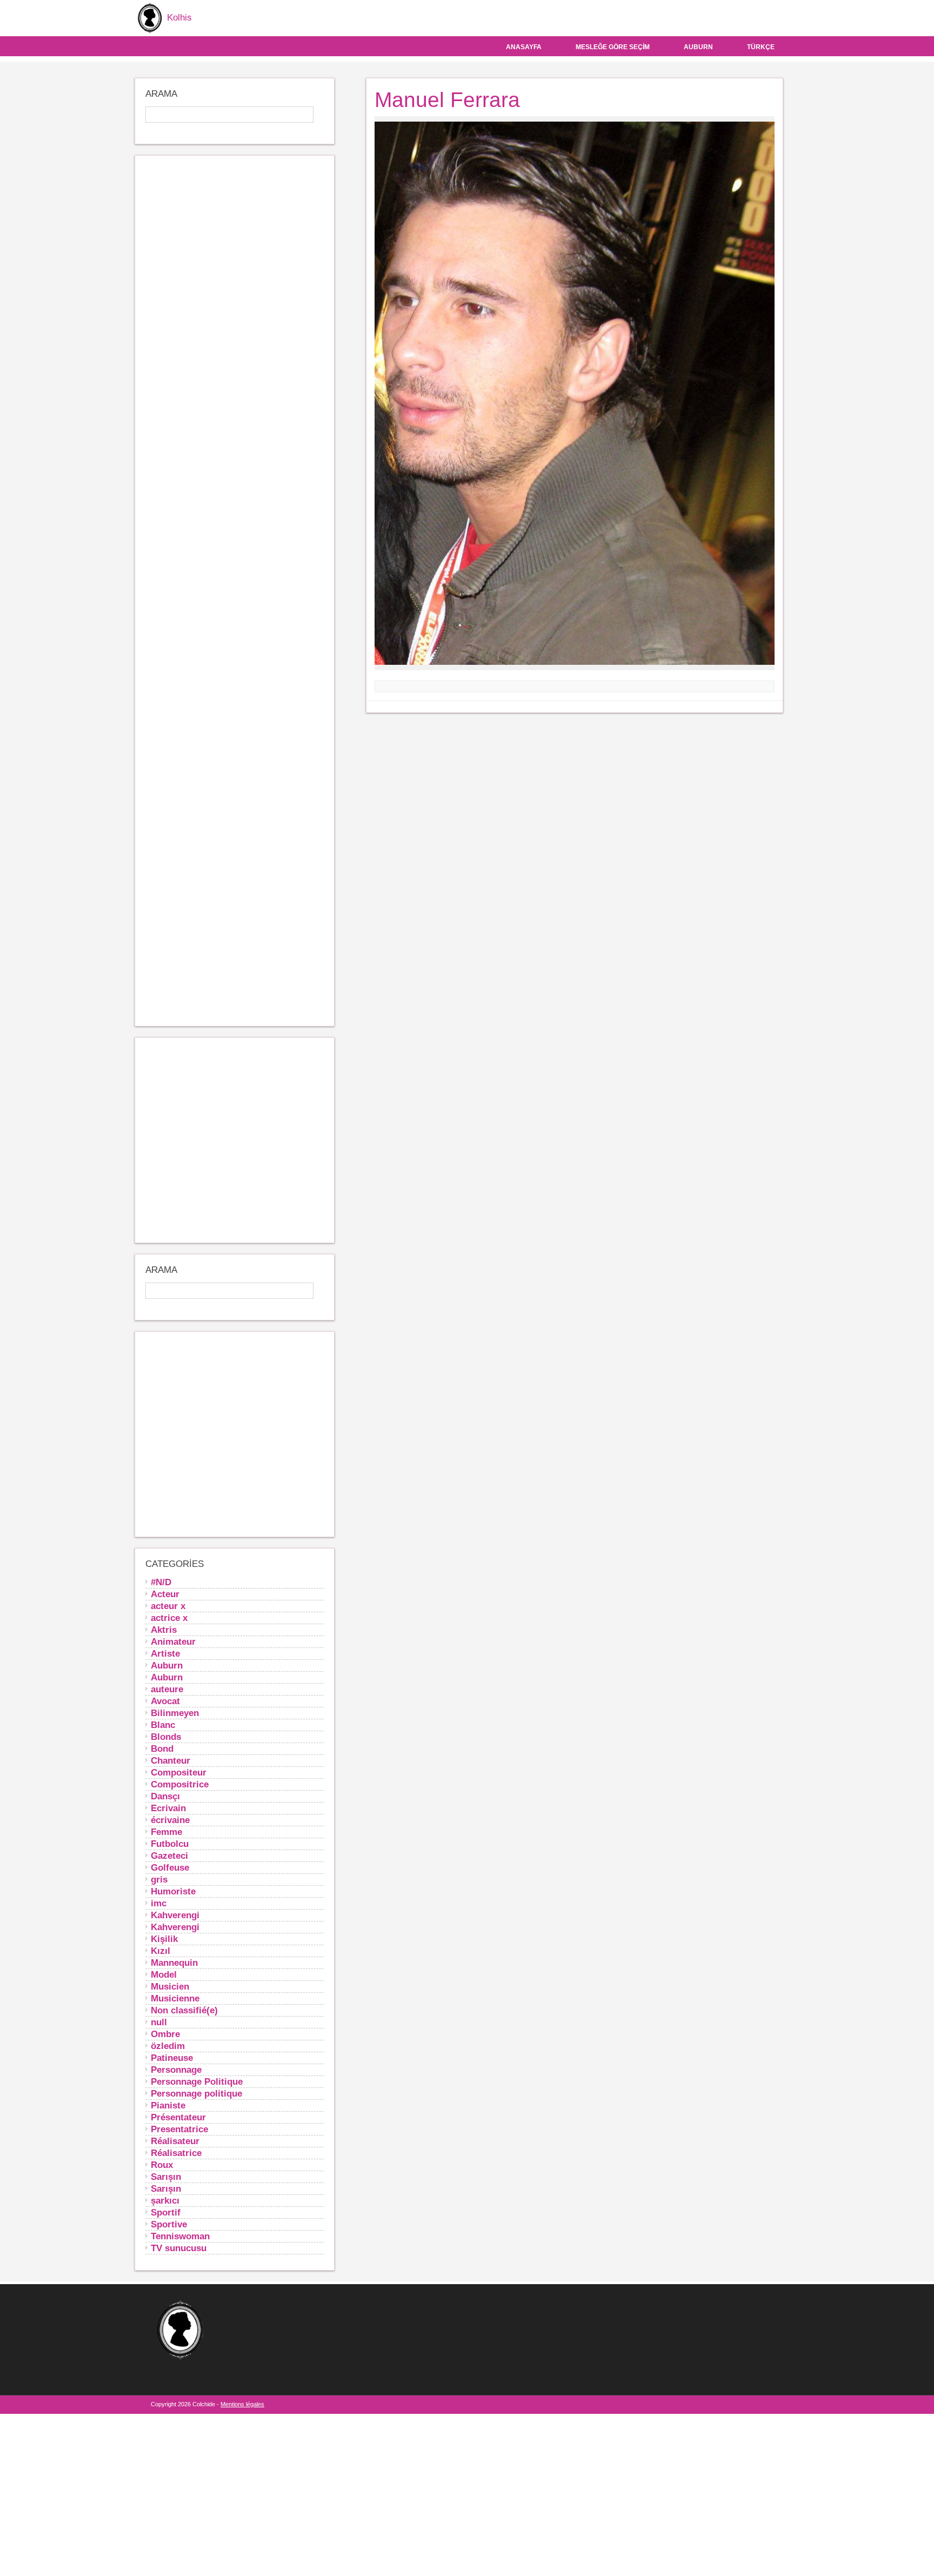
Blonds (166, 1737)
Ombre (165, 2034)
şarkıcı (165, 2200)
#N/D (161, 1582)
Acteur (165, 1594)
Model (164, 1974)
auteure (167, 1689)
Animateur (173, 1641)
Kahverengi (175, 1915)
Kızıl (161, 1951)
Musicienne (175, 1998)
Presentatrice (179, 2129)
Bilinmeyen (175, 1713)
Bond (162, 1749)
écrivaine (170, 1820)
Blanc (163, 1725)
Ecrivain (168, 1808)
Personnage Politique (197, 2081)
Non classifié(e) (184, 2010)
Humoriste (173, 1891)
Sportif (166, 2212)
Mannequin (174, 1963)
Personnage (176, 2070)
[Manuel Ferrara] (564, 394)
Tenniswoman (180, 2236)
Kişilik (164, 1939)
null (159, 2022)
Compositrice (180, 1784)
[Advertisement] (235, 591)
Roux (162, 2165)
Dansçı (165, 1796)
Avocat (165, 1701)
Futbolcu (170, 1844)
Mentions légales (242, 2404)
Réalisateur (175, 2141)
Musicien (170, 1986)
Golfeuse (170, 1867)
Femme (166, 1832)
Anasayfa (524, 47)
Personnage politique (196, 2093)
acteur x (168, 1606)
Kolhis (178, 18)
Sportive (169, 2224)
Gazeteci (169, 1856)
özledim (168, 2046)
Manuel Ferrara (447, 100)
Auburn (698, 47)
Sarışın (166, 2177)
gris (159, 1879)
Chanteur (171, 1760)
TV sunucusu (179, 2248)
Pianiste (168, 2105)
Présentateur (178, 2117)
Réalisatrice (176, 2153)
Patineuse (172, 2058)
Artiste (165, 1653)
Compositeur (179, 1772)
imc (159, 1903)
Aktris (164, 1630)
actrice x (169, 1618)
